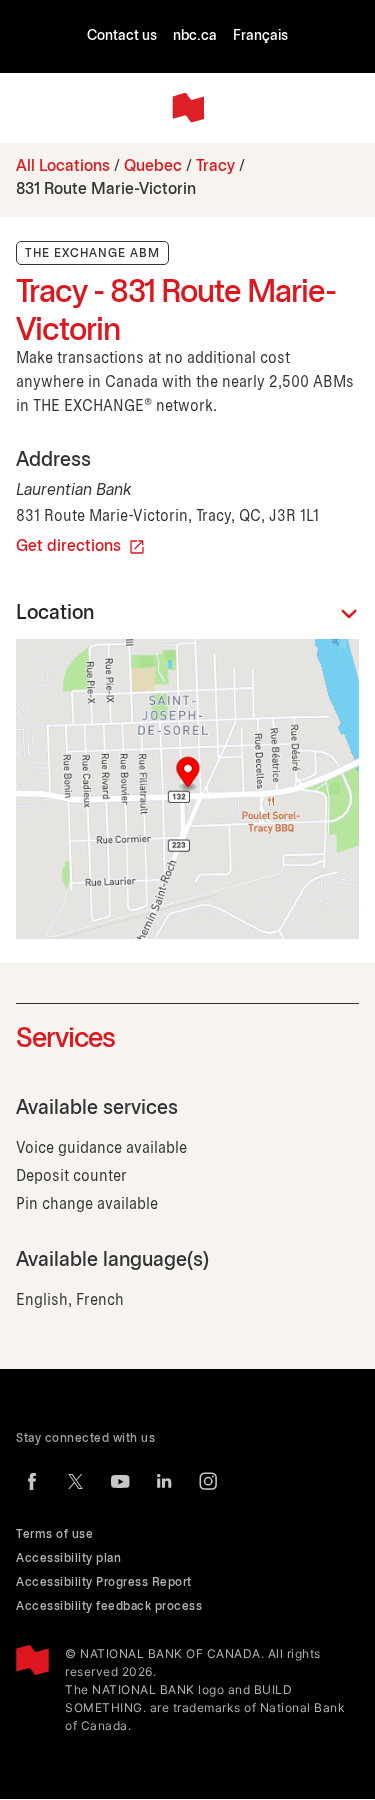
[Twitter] (76, 1481)
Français (260, 36)
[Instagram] (208, 1481)
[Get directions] (187, 789)
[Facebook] (32, 1481)
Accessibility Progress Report (104, 1582)
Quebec (153, 166)
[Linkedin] (164, 1481)
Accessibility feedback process (109, 1606)
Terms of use (54, 1534)
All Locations (63, 166)
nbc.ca (195, 36)
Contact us (122, 36)
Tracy (215, 166)
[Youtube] (120, 1481)
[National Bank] (188, 108)
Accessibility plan (68, 1558)
